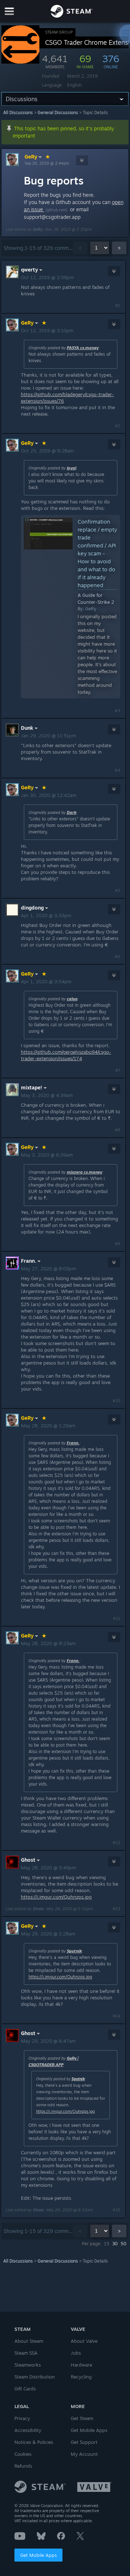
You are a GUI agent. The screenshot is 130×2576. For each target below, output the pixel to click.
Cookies (23, 2454)
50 (123, 2244)
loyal (71, 468)
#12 (116, 1843)
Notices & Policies (34, 2442)
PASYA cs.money (83, 348)
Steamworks (28, 2365)
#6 (118, 957)
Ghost (38, 1909)
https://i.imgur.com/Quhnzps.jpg (56, 1897)
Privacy (22, 2418)
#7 (118, 1070)
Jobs (76, 2353)
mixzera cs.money (84, 1172)
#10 (116, 1401)
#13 (116, 1909)
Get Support (84, 2442)
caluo (72, 999)
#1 (118, 305)
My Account (84, 2454)
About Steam (29, 2341)
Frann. (73, 1443)
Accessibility (28, 2430)
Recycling (81, 2377)
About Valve (84, 2341)
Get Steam (82, 2418)
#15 (116, 2210)
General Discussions (58, 112)
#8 (118, 1130)
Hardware (81, 2365)
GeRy (31, 157)
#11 (117, 1618)
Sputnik (74, 1951)
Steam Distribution (35, 2377)
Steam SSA (26, 2353)
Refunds (23, 2466)
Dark (72, 812)
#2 (118, 426)
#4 (118, 770)
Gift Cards (25, 2389)
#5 (118, 890)
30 (115, 2244)
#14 (116, 2016)
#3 (118, 711)
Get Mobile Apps (38, 2555)
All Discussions (18, 112)
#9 (118, 1244)
